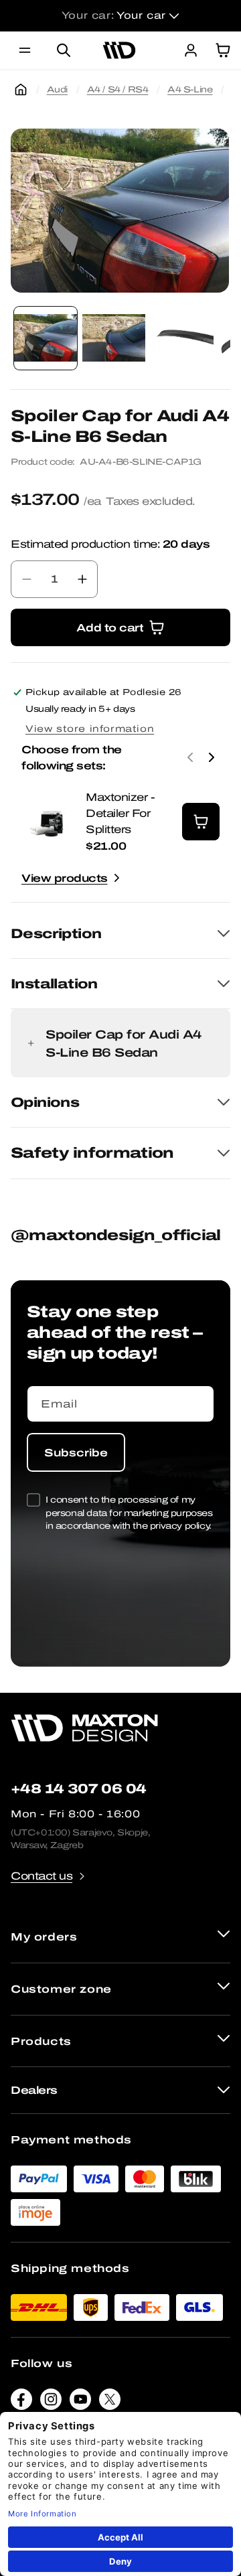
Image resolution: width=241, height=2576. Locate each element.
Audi (57, 89)
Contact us (42, 1876)
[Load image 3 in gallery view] (182, 338)
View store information (90, 729)
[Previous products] (190, 757)
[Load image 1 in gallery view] (46, 338)
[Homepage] (21, 90)
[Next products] (212, 757)
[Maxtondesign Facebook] (21, 2402)
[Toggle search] (64, 50)
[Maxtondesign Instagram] (51, 2402)
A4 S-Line (190, 89)
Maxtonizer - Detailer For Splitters (120, 813)
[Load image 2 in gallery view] (114, 338)
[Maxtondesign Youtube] (80, 2402)
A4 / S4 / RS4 (118, 89)
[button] (25, 50)
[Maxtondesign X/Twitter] (110, 2402)
